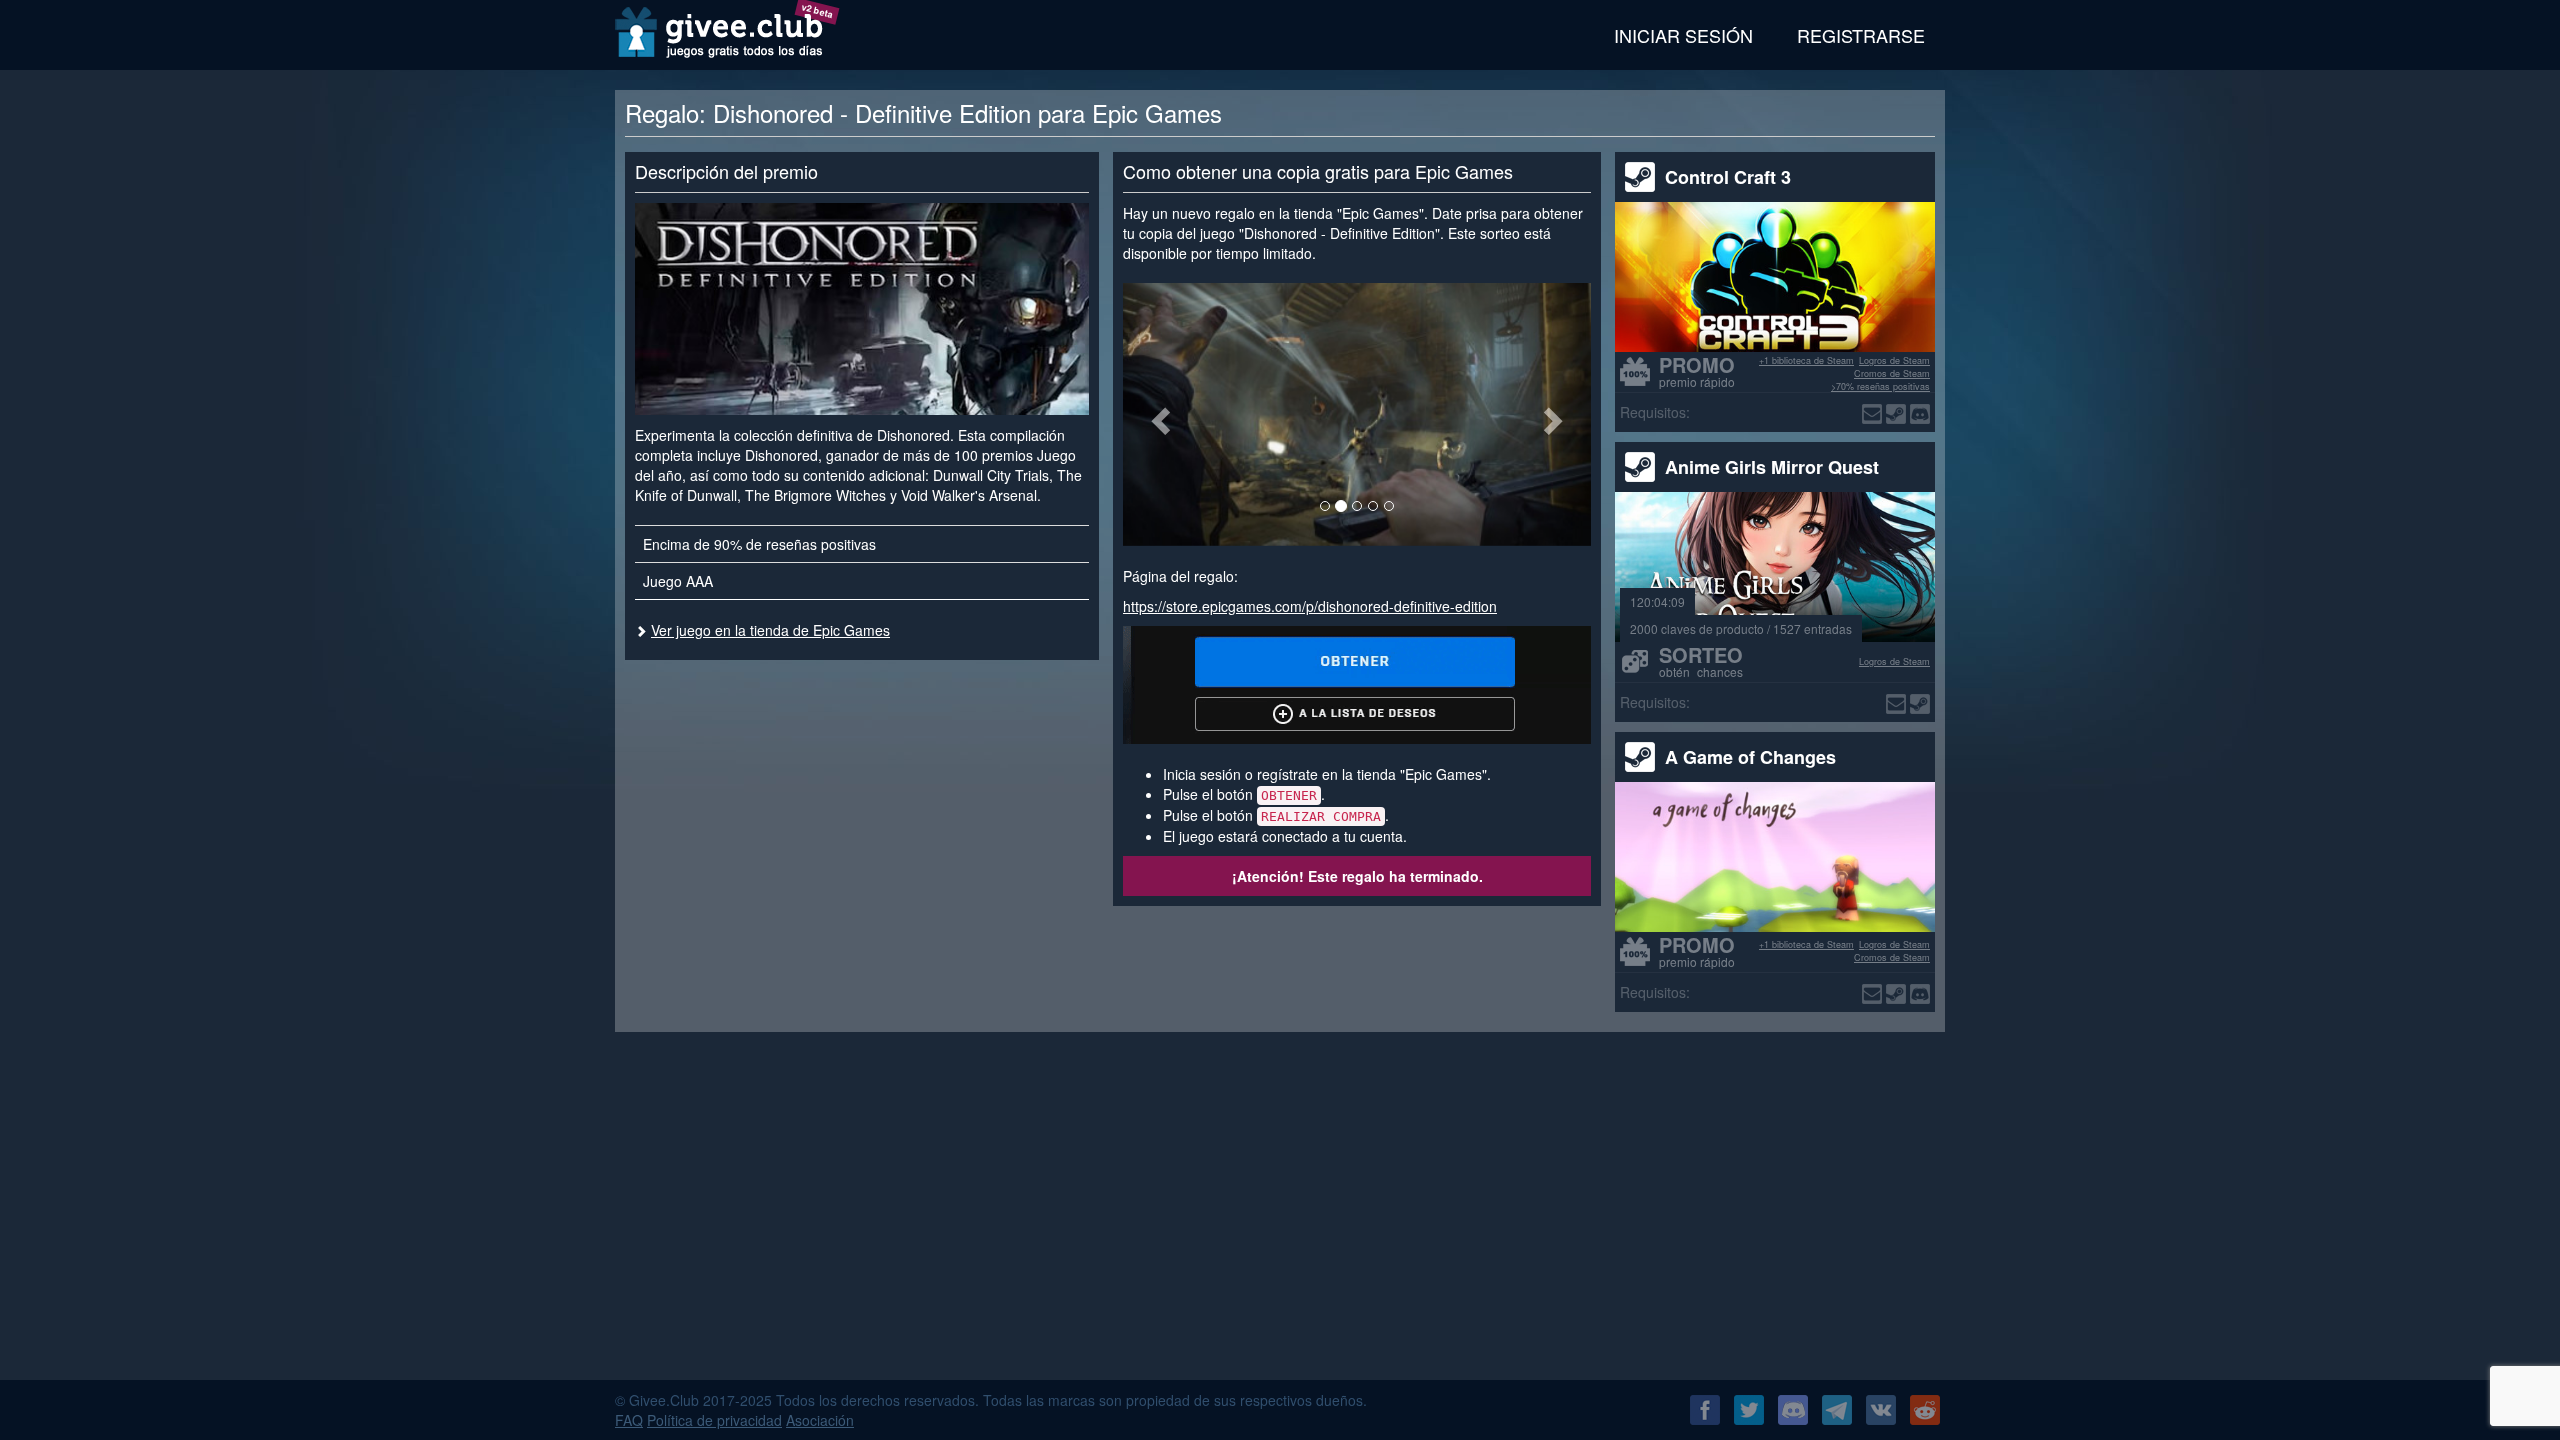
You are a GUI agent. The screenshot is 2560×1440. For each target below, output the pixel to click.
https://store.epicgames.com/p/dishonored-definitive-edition (1310, 606)
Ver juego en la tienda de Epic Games (770, 630)
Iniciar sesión (1683, 35)
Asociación (820, 1420)
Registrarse (1861, 35)
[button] (1158, 414)
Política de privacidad (714, 1420)
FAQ (629, 1420)
